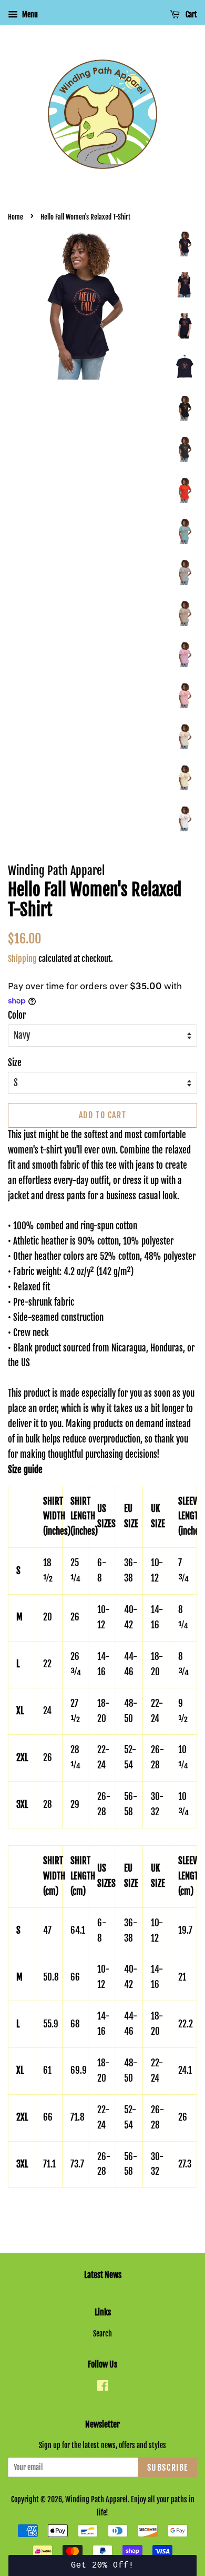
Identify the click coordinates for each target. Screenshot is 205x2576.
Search (102, 2334)
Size (15, 1063)
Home (16, 217)
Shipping (22, 959)
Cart (191, 14)
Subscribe (168, 2468)
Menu (29, 14)
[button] (103, 2565)
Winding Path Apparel (96, 2499)
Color (17, 1015)
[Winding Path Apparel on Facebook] (103, 2387)
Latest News (103, 2275)
